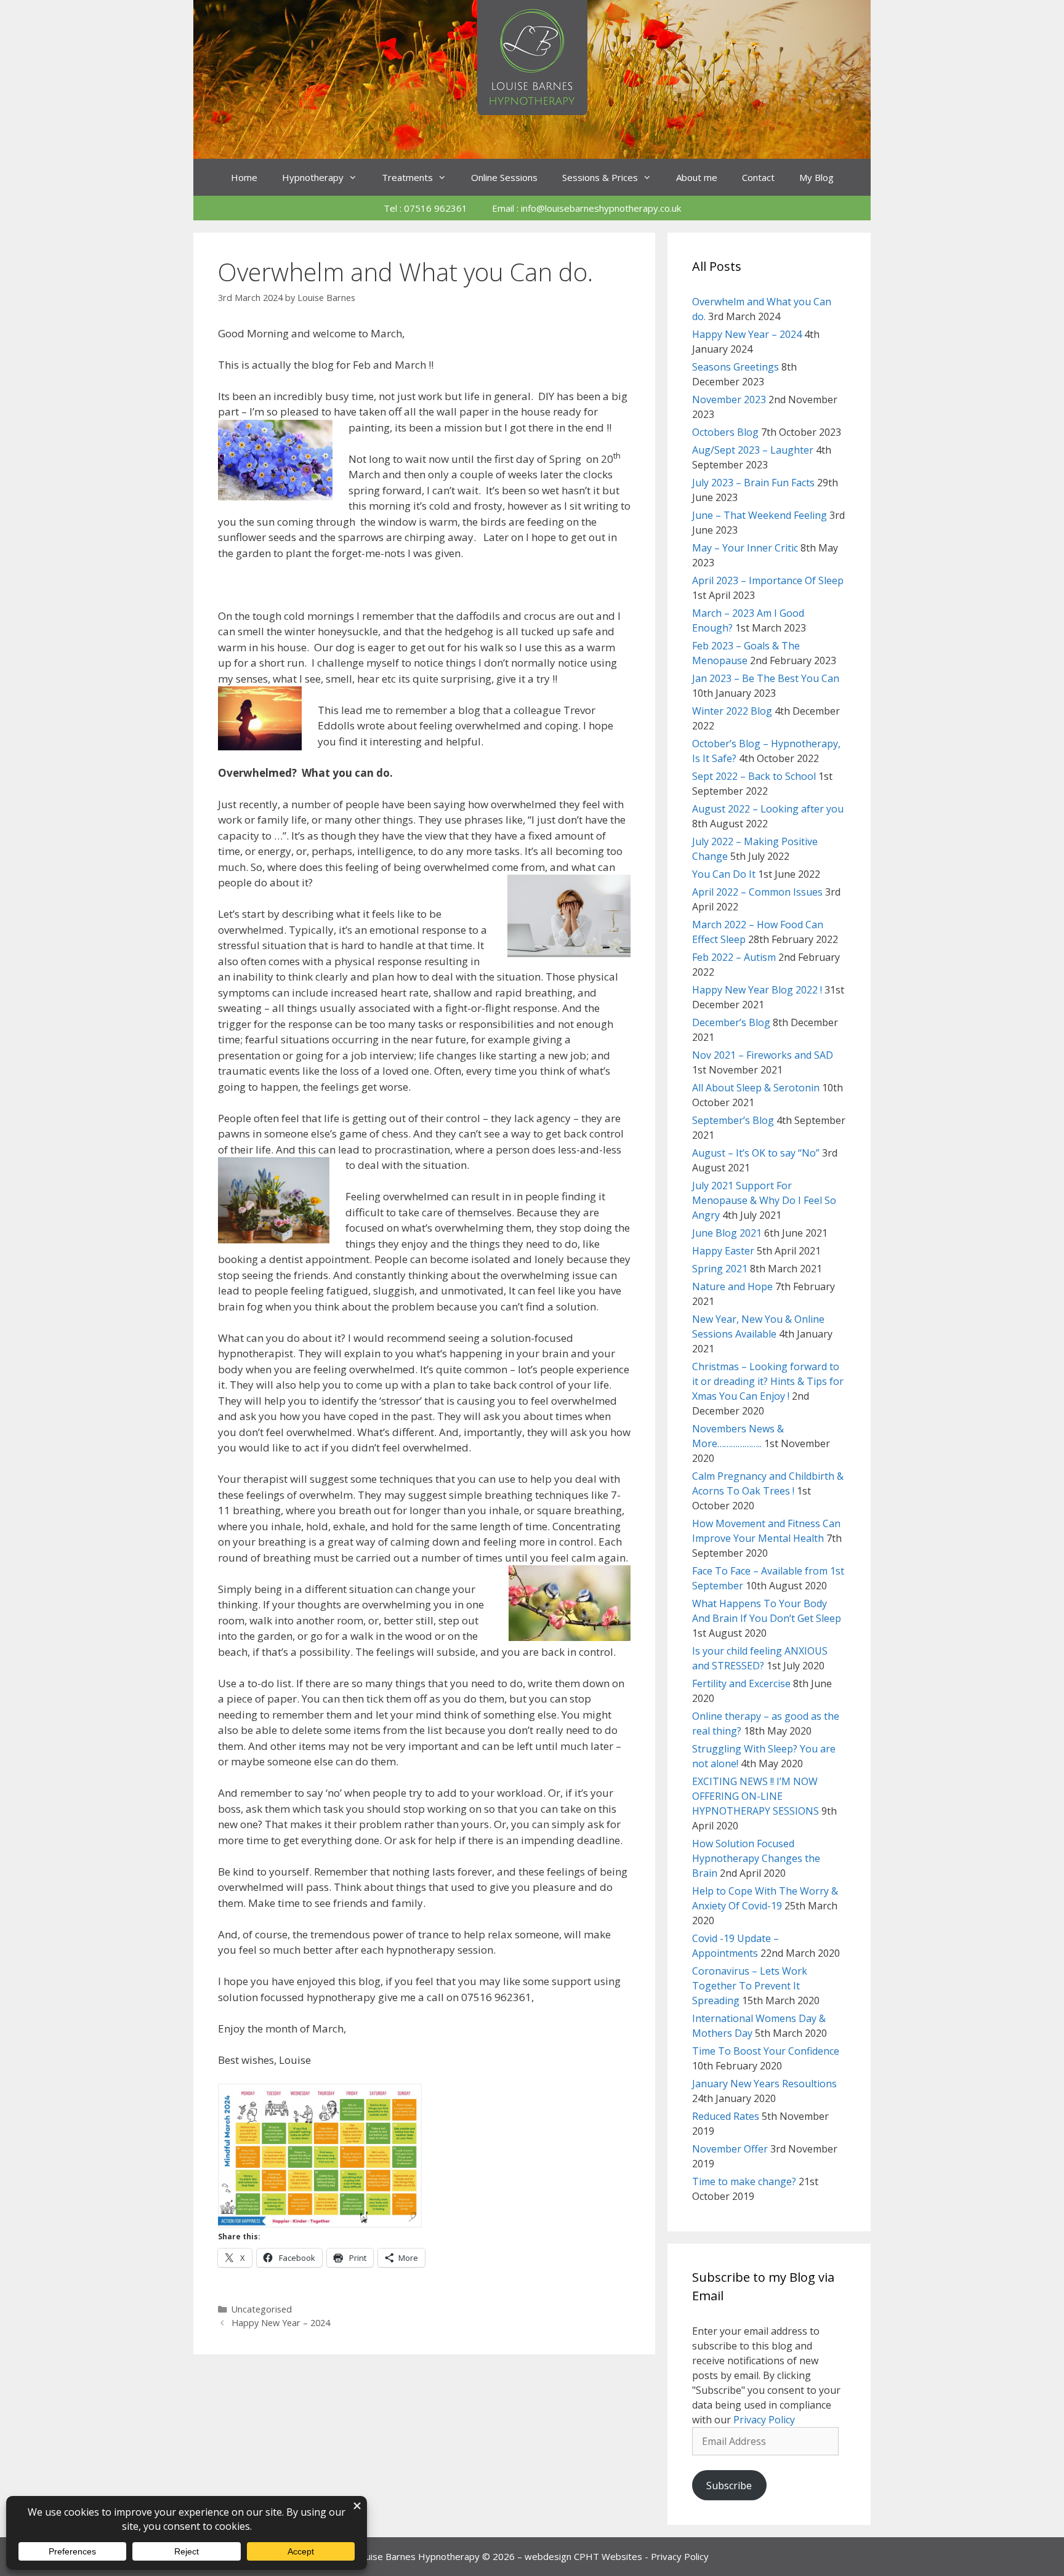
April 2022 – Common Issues (757, 892)
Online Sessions (504, 177)
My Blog (816, 177)
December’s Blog (731, 1022)
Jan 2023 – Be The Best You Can (766, 678)
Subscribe (729, 2486)
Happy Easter (723, 1251)
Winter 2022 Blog (732, 711)
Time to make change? (744, 2181)
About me (697, 177)
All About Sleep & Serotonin (756, 1088)
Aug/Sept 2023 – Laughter (753, 450)
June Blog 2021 (727, 1233)
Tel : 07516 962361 (425, 208)
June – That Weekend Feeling (760, 515)
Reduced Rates (726, 2116)
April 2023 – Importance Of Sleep (768, 580)
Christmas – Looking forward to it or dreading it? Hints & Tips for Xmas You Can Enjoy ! (768, 1381)
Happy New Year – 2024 (281, 2323)
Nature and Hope (732, 1286)
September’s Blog (733, 1120)
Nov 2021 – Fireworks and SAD (763, 1055)
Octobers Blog (725, 432)
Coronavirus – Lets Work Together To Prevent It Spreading (750, 1986)
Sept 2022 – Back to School (754, 776)
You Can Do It (724, 874)
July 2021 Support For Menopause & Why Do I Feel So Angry (764, 1200)
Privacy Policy (764, 2420)
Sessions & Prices (600, 177)
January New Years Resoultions (764, 2084)
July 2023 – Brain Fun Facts (753, 483)
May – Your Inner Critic (745, 548)
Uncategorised (262, 2309)
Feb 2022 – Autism (734, 957)
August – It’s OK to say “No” (756, 1153)
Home (244, 177)
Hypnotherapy (313, 177)
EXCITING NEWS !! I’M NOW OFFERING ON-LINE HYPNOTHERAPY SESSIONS (756, 1796)
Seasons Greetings (736, 367)
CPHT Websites (608, 2556)
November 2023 (729, 399)
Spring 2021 (720, 1269)
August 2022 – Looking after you (768, 809)
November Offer (730, 2149)
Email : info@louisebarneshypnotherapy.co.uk (586, 208)
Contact (758, 177)
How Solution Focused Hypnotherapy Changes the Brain (756, 1858)
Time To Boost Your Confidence (766, 2051)
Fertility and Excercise (741, 1683)
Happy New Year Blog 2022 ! (757, 990)
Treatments (407, 177)
